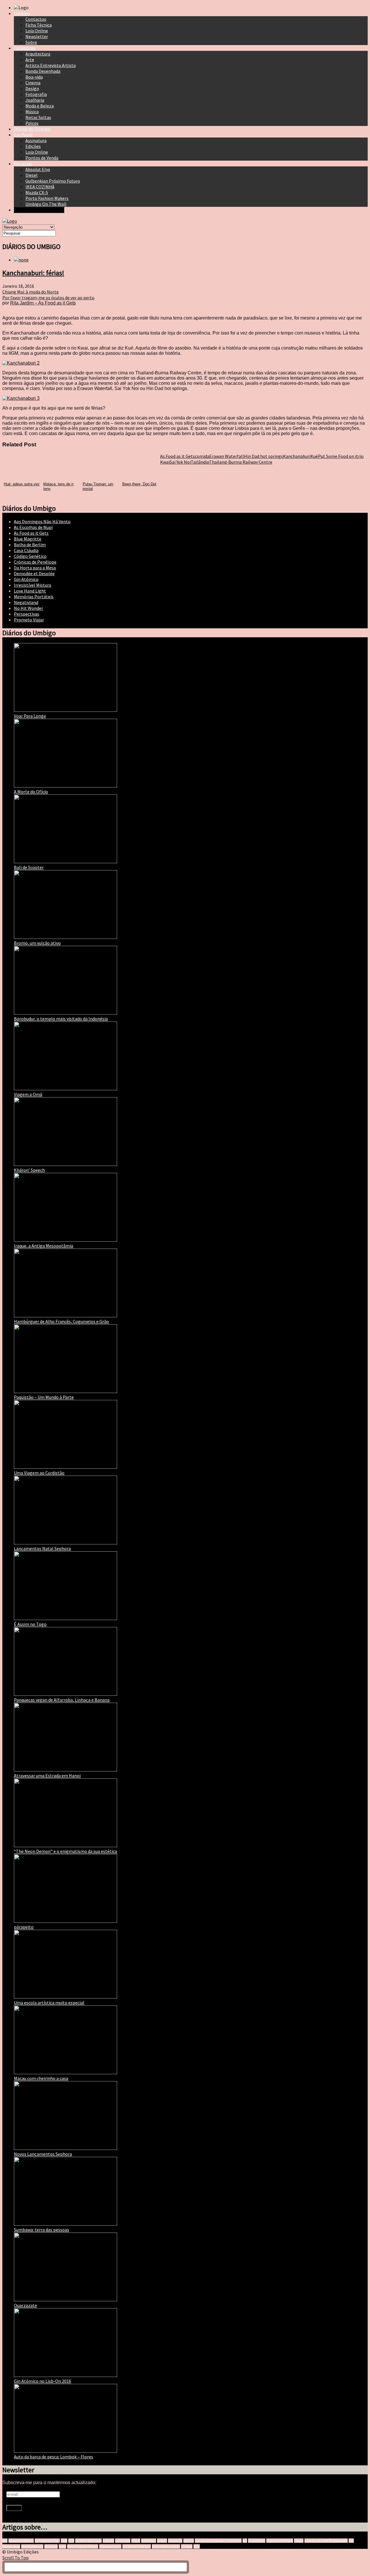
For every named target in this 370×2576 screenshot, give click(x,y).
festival (189, 2541)
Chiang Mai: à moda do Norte (30, 292)
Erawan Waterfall (227, 456)
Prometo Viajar (29, 620)
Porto (62, 2546)
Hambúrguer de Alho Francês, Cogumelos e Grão (61, 1321)
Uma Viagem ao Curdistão (39, 1473)
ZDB (197, 2546)
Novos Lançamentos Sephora (43, 2154)
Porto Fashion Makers (83, 2546)
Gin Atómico (26, 579)
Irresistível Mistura (33, 585)
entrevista (149, 2541)
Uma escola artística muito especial (49, 2003)
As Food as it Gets (177, 456)
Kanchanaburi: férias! (33, 273)
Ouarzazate (25, 2305)
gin (245, 2541)
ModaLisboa (11, 2546)
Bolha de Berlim (30, 545)
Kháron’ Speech (29, 1170)
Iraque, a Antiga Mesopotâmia (44, 1246)
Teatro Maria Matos (166, 2546)
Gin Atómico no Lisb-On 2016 (42, 2381)
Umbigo (187, 2546)
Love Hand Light (30, 591)
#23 (5, 2541)
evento (162, 2541)
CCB (71, 2541)
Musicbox (51, 2546)
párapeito (24, 1927)
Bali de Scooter (29, 867)
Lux (351, 2541)
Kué (314, 456)
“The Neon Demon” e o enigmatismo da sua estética (65, 1851)
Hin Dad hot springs (263, 456)
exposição (175, 2541)
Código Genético (30, 556)
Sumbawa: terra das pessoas (41, 2230)
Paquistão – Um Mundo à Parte (44, 1397)
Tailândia (200, 462)
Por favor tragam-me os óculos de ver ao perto (48, 298)
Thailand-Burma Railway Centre (241, 462)
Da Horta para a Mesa (35, 568)
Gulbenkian (257, 2541)
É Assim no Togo (30, 1624)
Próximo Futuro (110, 2546)
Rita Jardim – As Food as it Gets (43, 303)
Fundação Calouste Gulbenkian (218, 2541)
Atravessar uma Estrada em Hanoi (47, 1775)
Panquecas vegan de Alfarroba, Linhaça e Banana (62, 1700)
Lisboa (299, 2541)
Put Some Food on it (338, 456)
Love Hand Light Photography (326, 2541)
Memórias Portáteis (34, 597)
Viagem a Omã (28, 1094)
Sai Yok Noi (180, 462)
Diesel (136, 2541)
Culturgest (123, 2541)
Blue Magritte (28, 539)
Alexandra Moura (21, 2541)
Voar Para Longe (30, 716)
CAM (64, 2541)
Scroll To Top (15, 2558)
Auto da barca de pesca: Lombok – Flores (53, 2457)
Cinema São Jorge (88, 2541)
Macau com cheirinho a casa (41, 2078)
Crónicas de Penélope (35, 562)
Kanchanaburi (297, 456)
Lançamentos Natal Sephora (42, 1548)
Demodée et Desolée (34, 573)
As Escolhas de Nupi (33, 527)
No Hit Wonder (28, 608)
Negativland (26, 602)
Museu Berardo (32, 2546)
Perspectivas (27, 614)
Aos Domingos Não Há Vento (42, 521)
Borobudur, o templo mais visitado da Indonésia (61, 1019)
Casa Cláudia (26, 550)
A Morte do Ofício (31, 792)
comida (202, 456)
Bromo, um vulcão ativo (37, 943)
